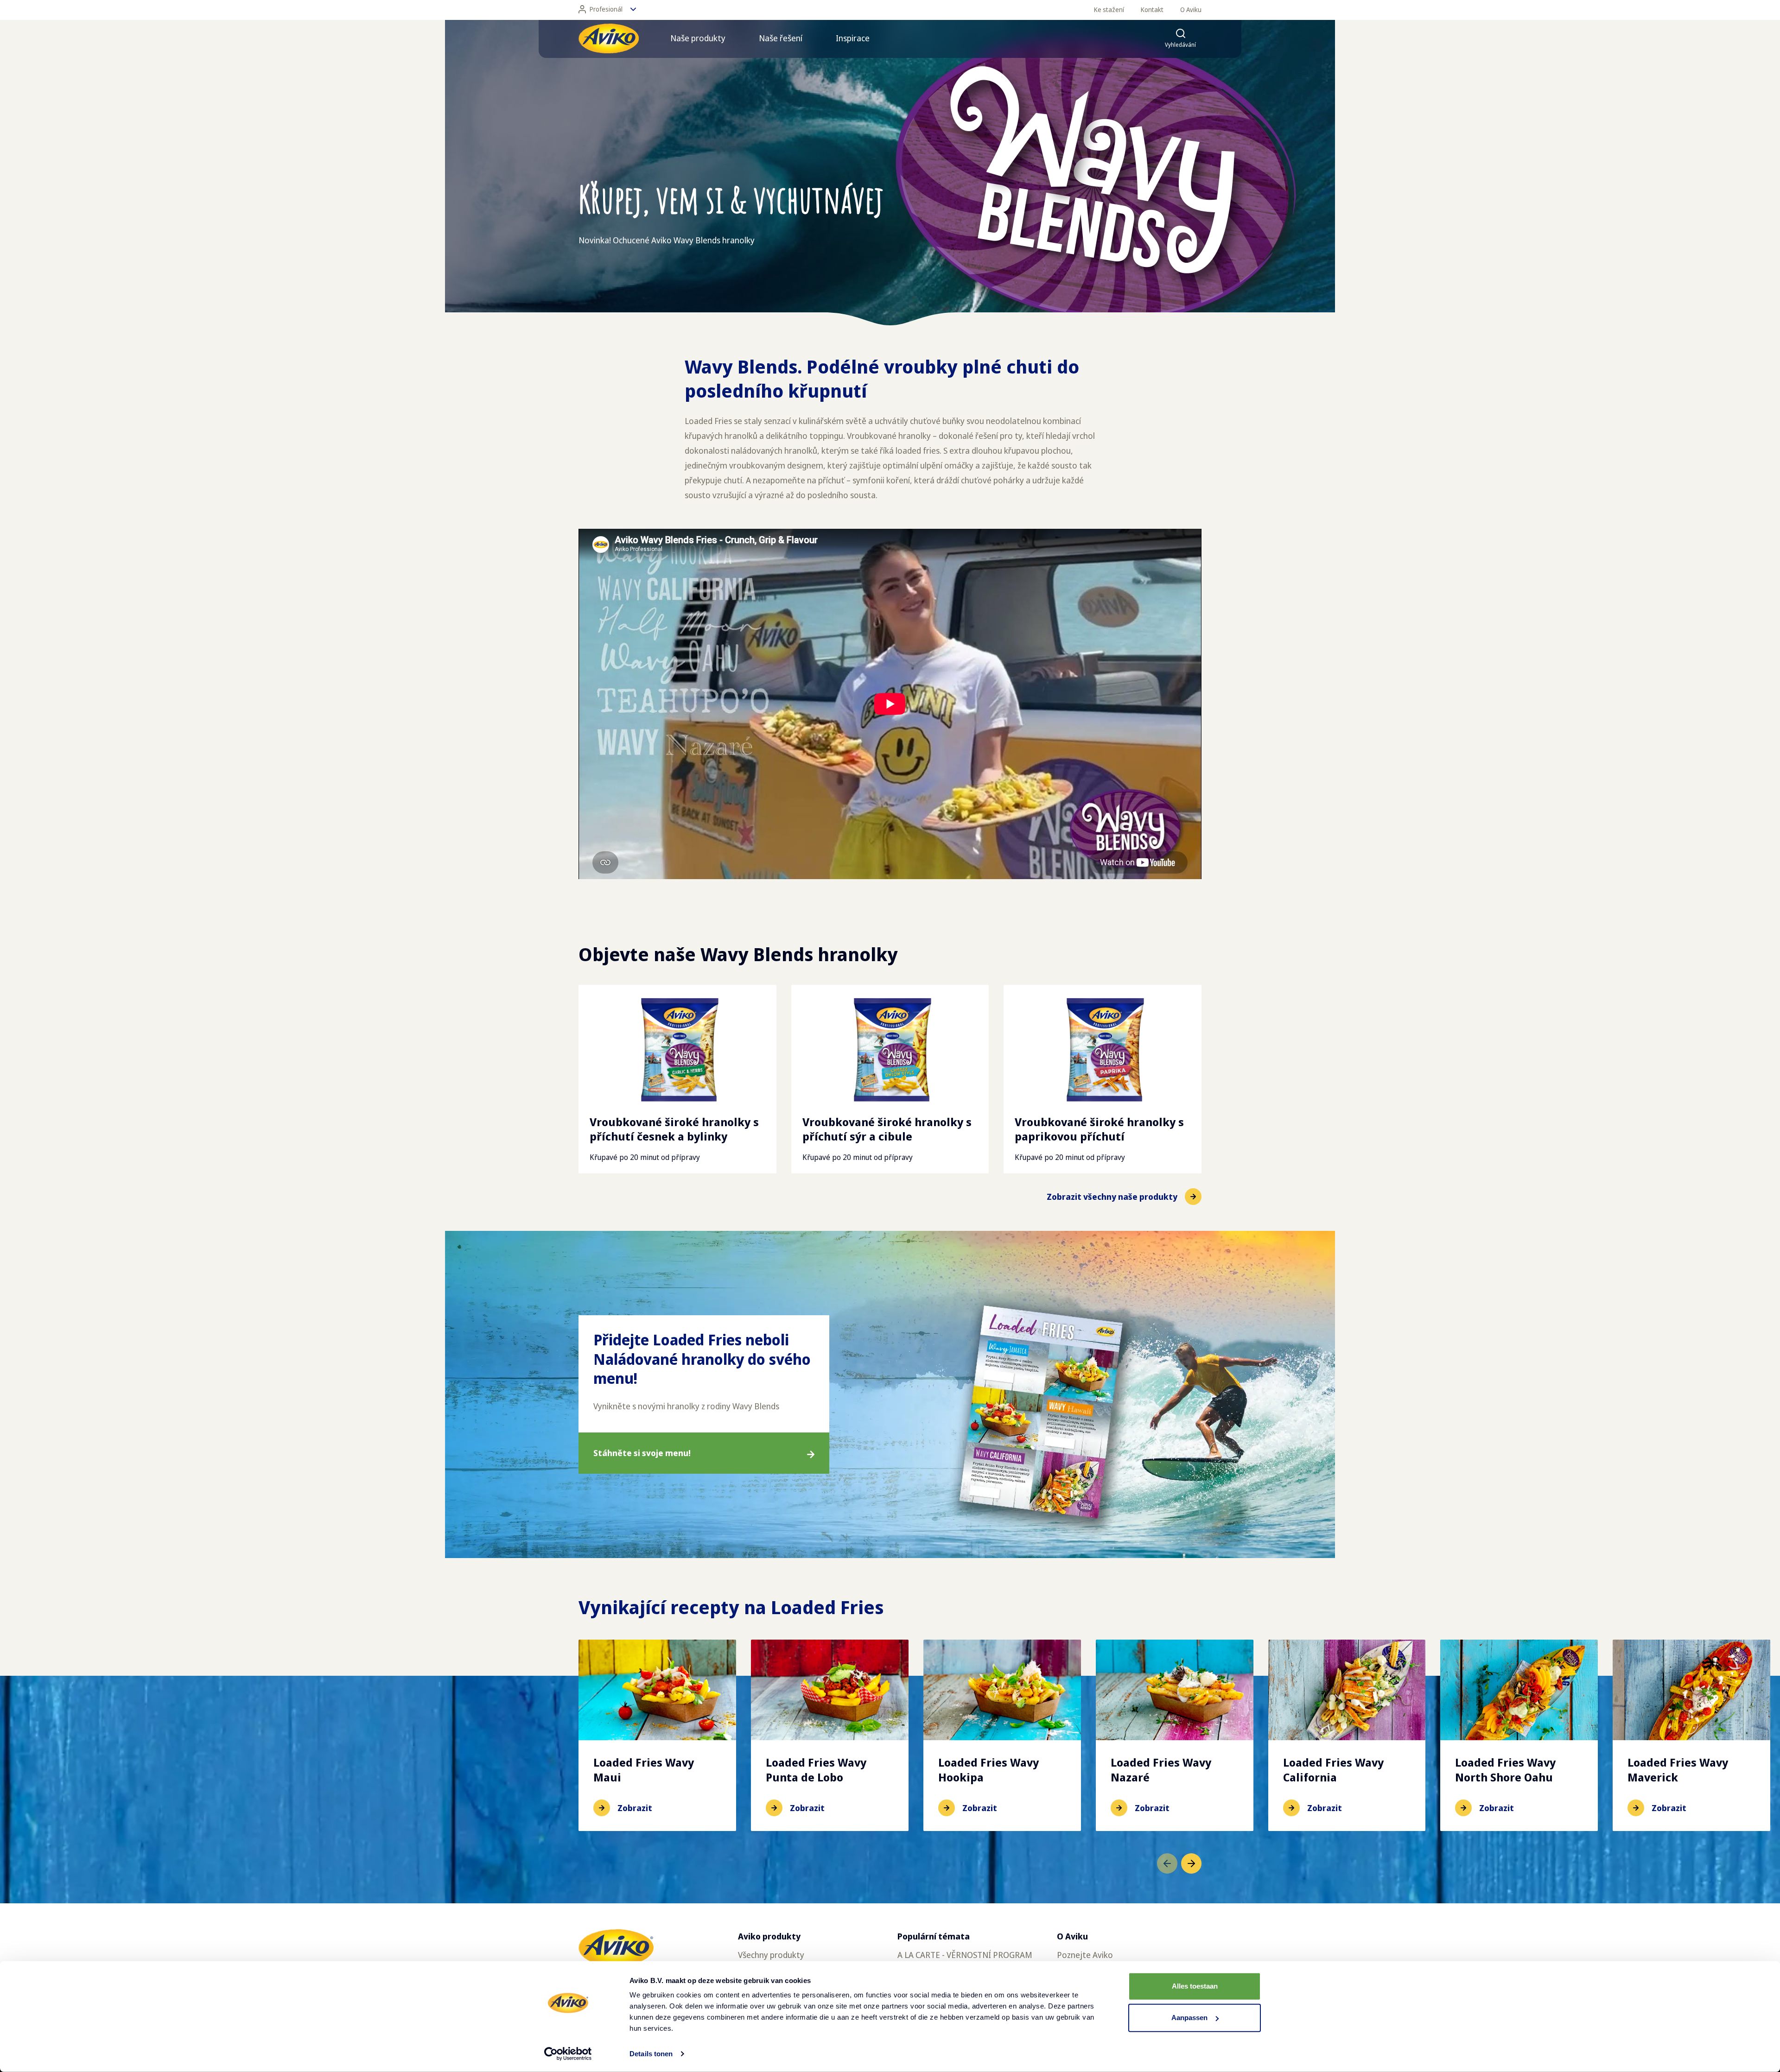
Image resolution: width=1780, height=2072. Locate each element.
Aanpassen (1189, 2018)
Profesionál (606, 9)
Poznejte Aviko (1085, 1955)
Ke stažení (1109, 10)
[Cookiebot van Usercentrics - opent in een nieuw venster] (568, 2054)
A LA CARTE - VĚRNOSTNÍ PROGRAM (965, 1955)
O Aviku (1191, 10)
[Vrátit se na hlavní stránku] (609, 38)
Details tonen (651, 2054)
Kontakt (1152, 10)
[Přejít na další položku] (1191, 1863)
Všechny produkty (771, 1955)
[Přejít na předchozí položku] (1167, 1863)
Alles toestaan (1195, 1986)
